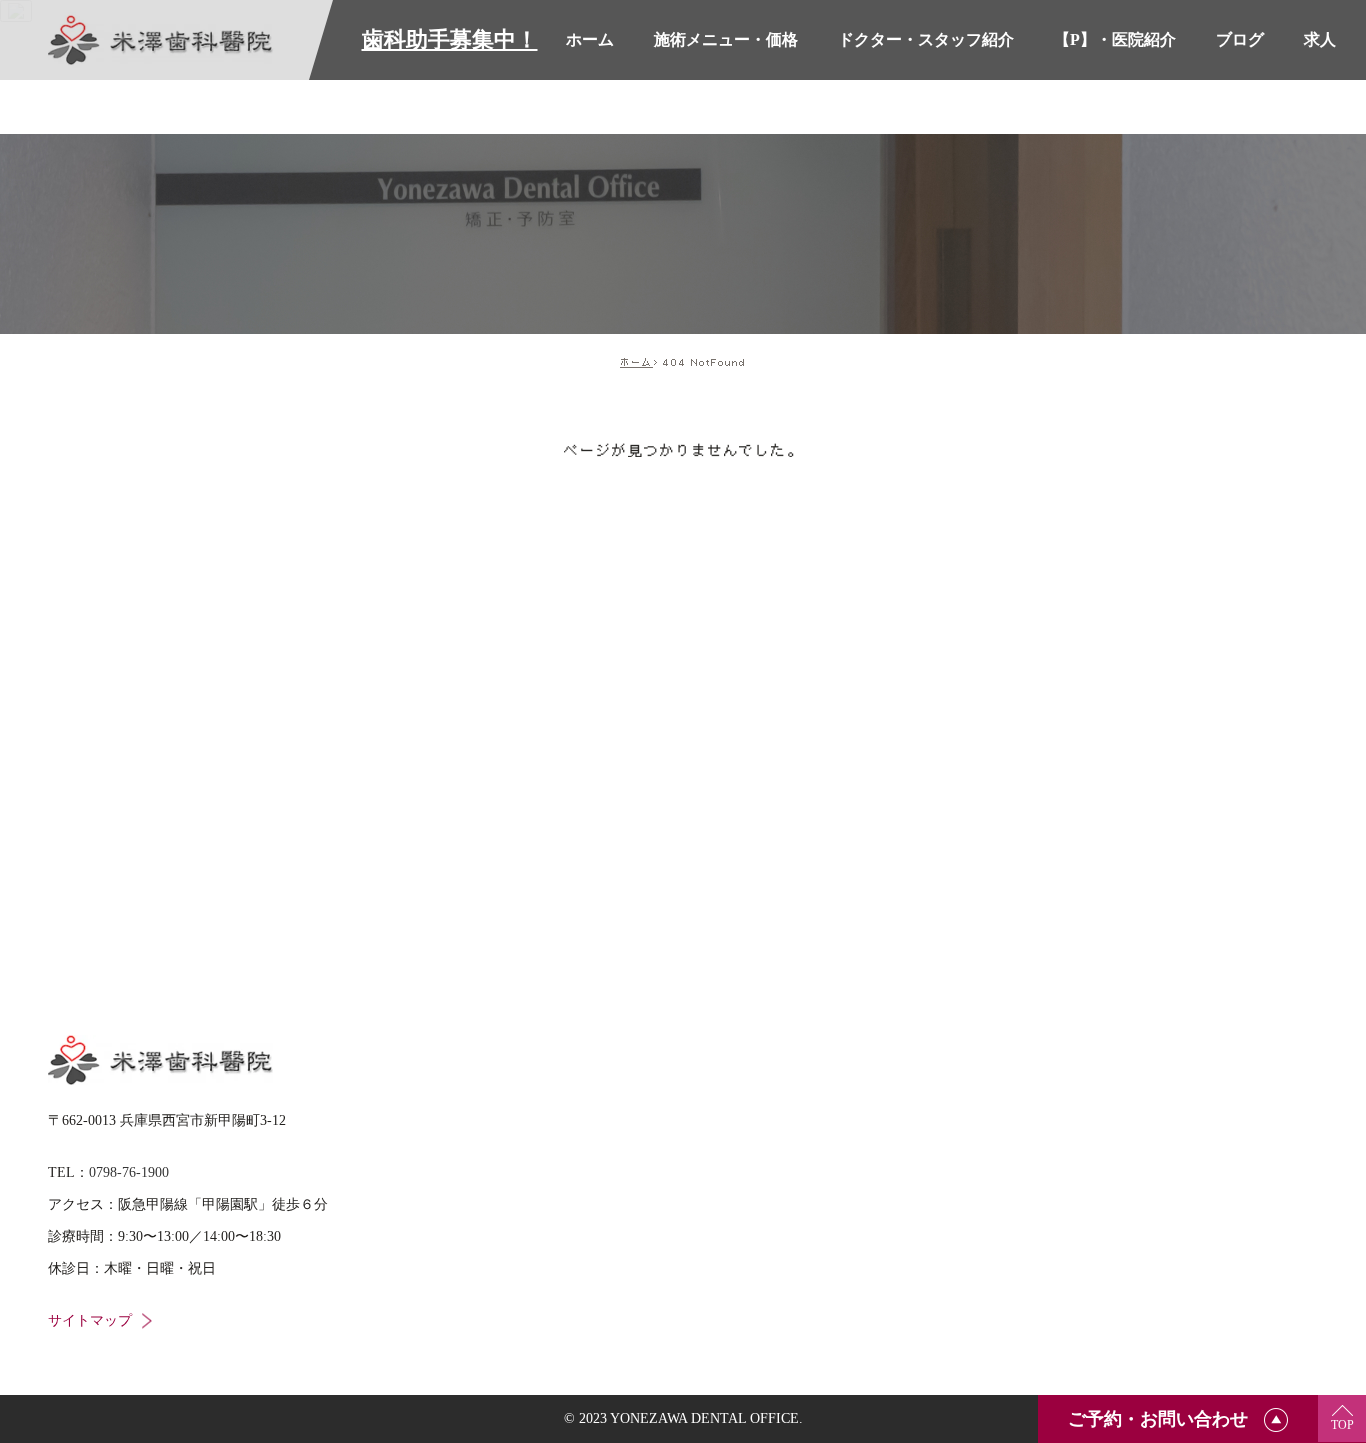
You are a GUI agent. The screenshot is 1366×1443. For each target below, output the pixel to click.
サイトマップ (90, 1320)
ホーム (636, 362)
